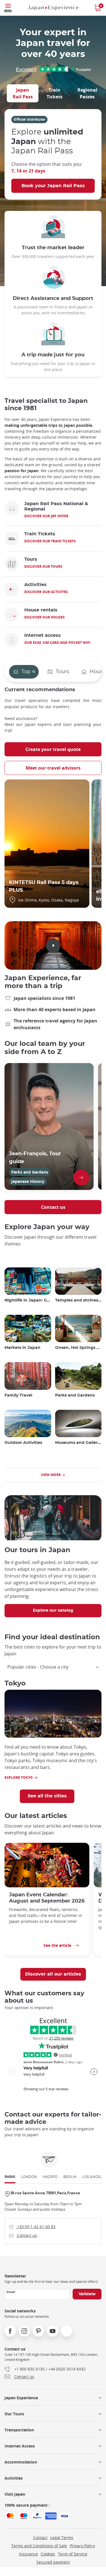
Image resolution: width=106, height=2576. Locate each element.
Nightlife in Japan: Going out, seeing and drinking (28, 1300)
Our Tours (14, 2414)
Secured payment (53, 2562)
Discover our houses (45, 617)
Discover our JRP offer (46, 516)
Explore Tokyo (19, 1778)
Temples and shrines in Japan (78, 1300)
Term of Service (73, 2554)
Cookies (48, 2554)
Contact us (53, 1207)
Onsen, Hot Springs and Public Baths (78, 1348)
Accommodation (21, 2462)
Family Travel (18, 1395)
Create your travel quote (53, 749)
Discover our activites (46, 592)
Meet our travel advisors (53, 768)
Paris (10, 2177)
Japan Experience (21, 2398)
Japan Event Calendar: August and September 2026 (47, 1898)
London (29, 2177)
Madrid (50, 2177)
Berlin (70, 2177)
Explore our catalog (53, 1610)
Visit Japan (15, 2494)
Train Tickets (55, 93)
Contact (40, 2538)
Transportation (19, 2430)
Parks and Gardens (75, 1395)
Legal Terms (62, 2538)
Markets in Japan (22, 1348)
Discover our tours (43, 566)
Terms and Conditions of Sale (39, 2546)
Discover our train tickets (50, 541)
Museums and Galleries (78, 1443)
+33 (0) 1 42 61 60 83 (32, 2226)
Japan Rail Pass (23, 93)
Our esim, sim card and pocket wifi (57, 643)
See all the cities (47, 1796)
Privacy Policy (82, 2546)
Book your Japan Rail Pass (53, 186)
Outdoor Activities (23, 1443)
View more (51, 1475)
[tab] (23, 93)
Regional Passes (87, 93)
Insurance (28, 2554)
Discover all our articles (53, 1974)
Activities (14, 2478)
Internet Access (20, 2446)
